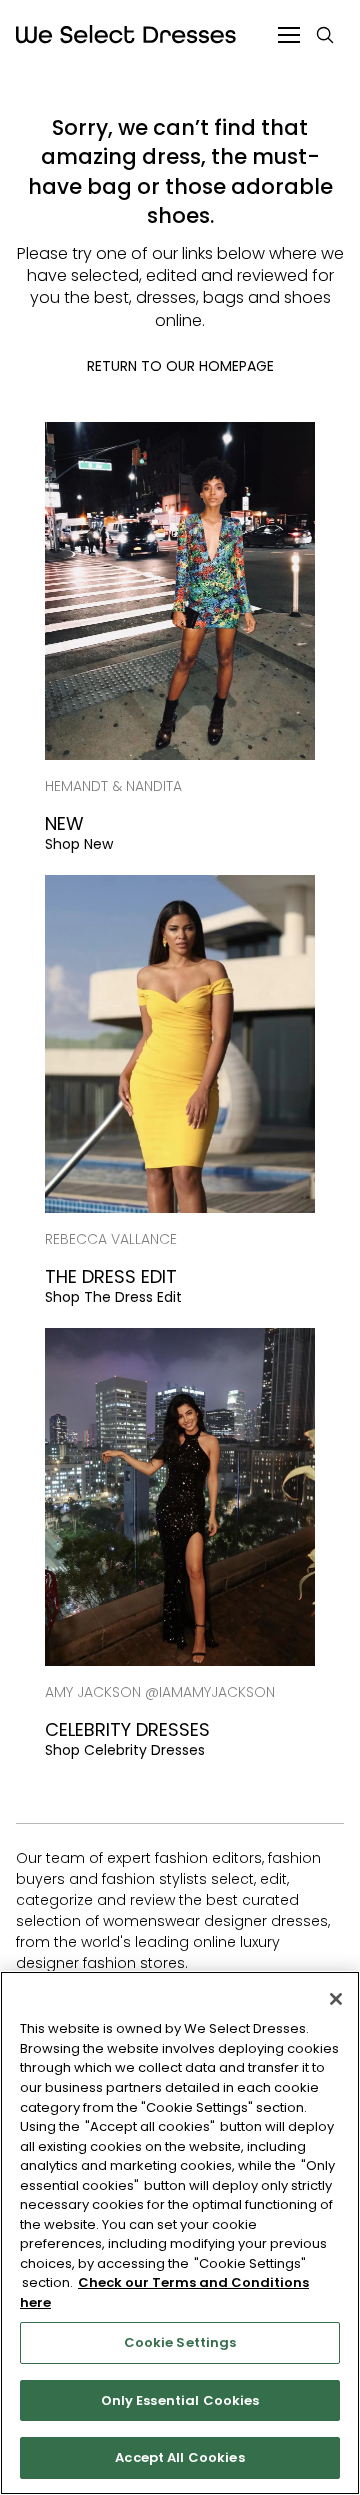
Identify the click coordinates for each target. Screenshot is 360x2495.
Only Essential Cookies (180, 2400)
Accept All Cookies (179, 2457)
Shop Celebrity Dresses (125, 1750)
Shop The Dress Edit (113, 1297)
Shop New (79, 844)
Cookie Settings (180, 2342)
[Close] (336, 1999)
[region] (180, 2233)
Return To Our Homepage (180, 366)
